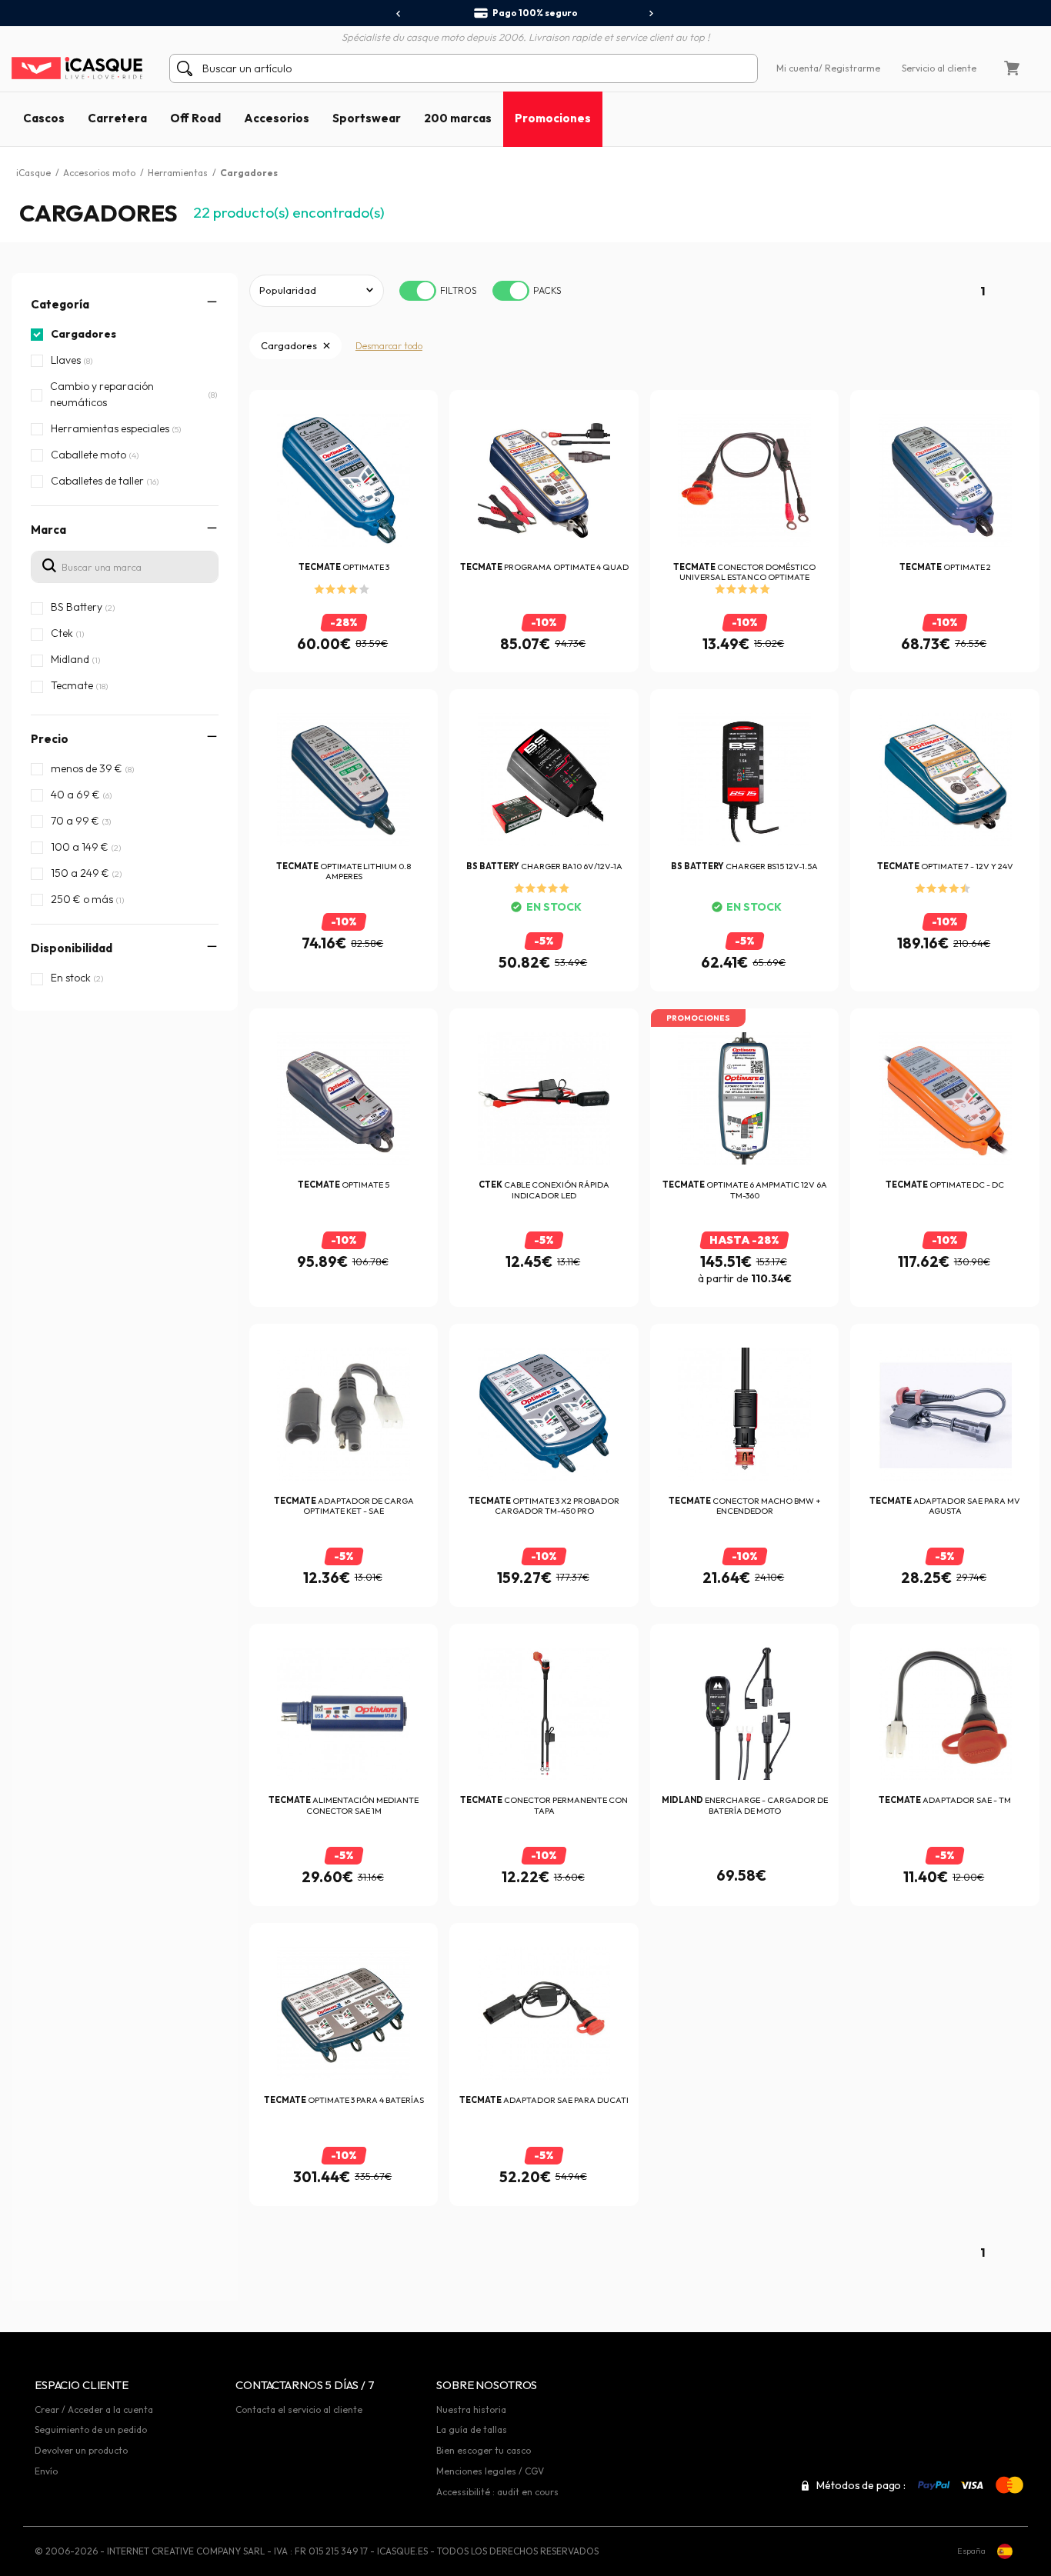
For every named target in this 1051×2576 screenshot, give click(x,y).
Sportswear (367, 118)
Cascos (44, 118)
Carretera (117, 118)
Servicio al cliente (939, 68)
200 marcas (458, 118)
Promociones (553, 118)
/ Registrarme (849, 68)
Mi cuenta (797, 68)
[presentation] (399, 14)
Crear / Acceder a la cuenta (94, 2409)
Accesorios (277, 118)
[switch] (418, 291)
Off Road (195, 118)
